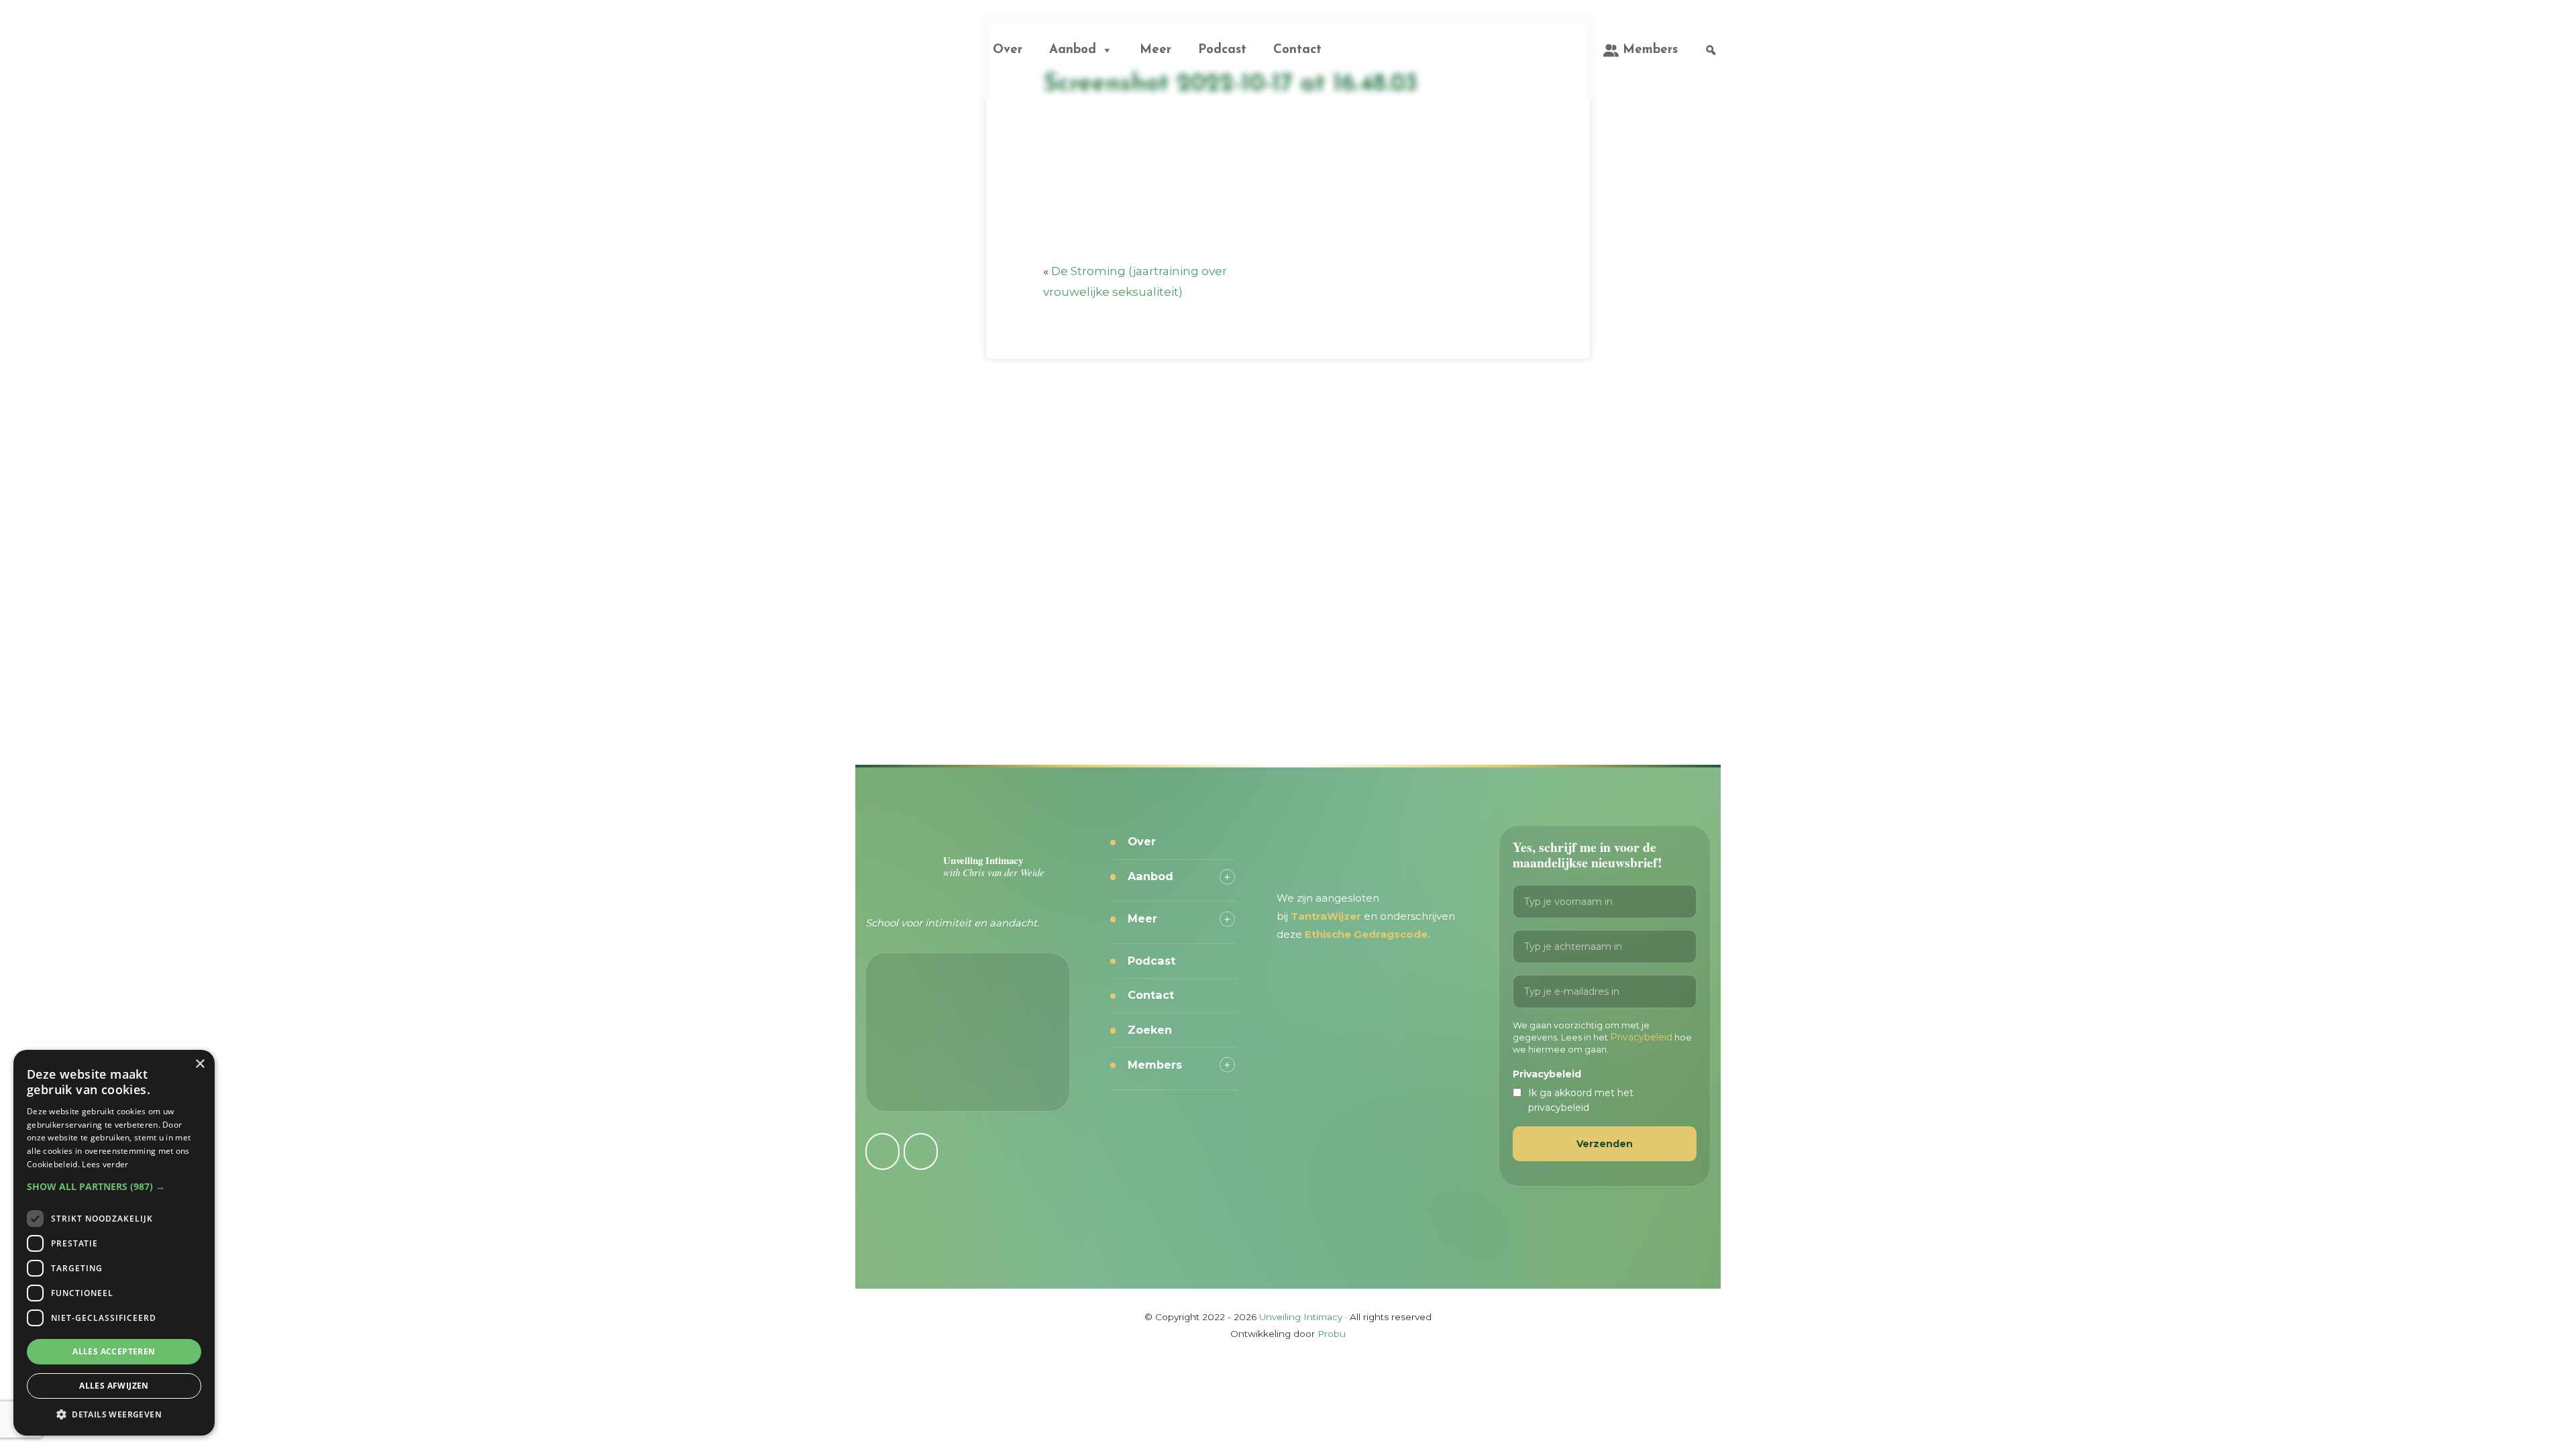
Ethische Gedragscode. (1367, 934)
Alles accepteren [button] (114, 1351)
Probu (1332, 1334)
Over (1008, 50)
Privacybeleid (1641, 1037)
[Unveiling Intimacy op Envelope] (921, 1151)
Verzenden (1605, 1144)
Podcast (1222, 50)
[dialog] (114, 1243)
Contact (1297, 50)
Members (1650, 50)
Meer (1156, 50)
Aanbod (1073, 50)
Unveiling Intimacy (892, 36)
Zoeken (1150, 1030)
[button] (114, 1186)
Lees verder (105, 1164)
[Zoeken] (1711, 50)
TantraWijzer (1327, 916)
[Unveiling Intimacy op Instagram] (882, 1151)
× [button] (200, 1064)
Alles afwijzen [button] (114, 1386)
